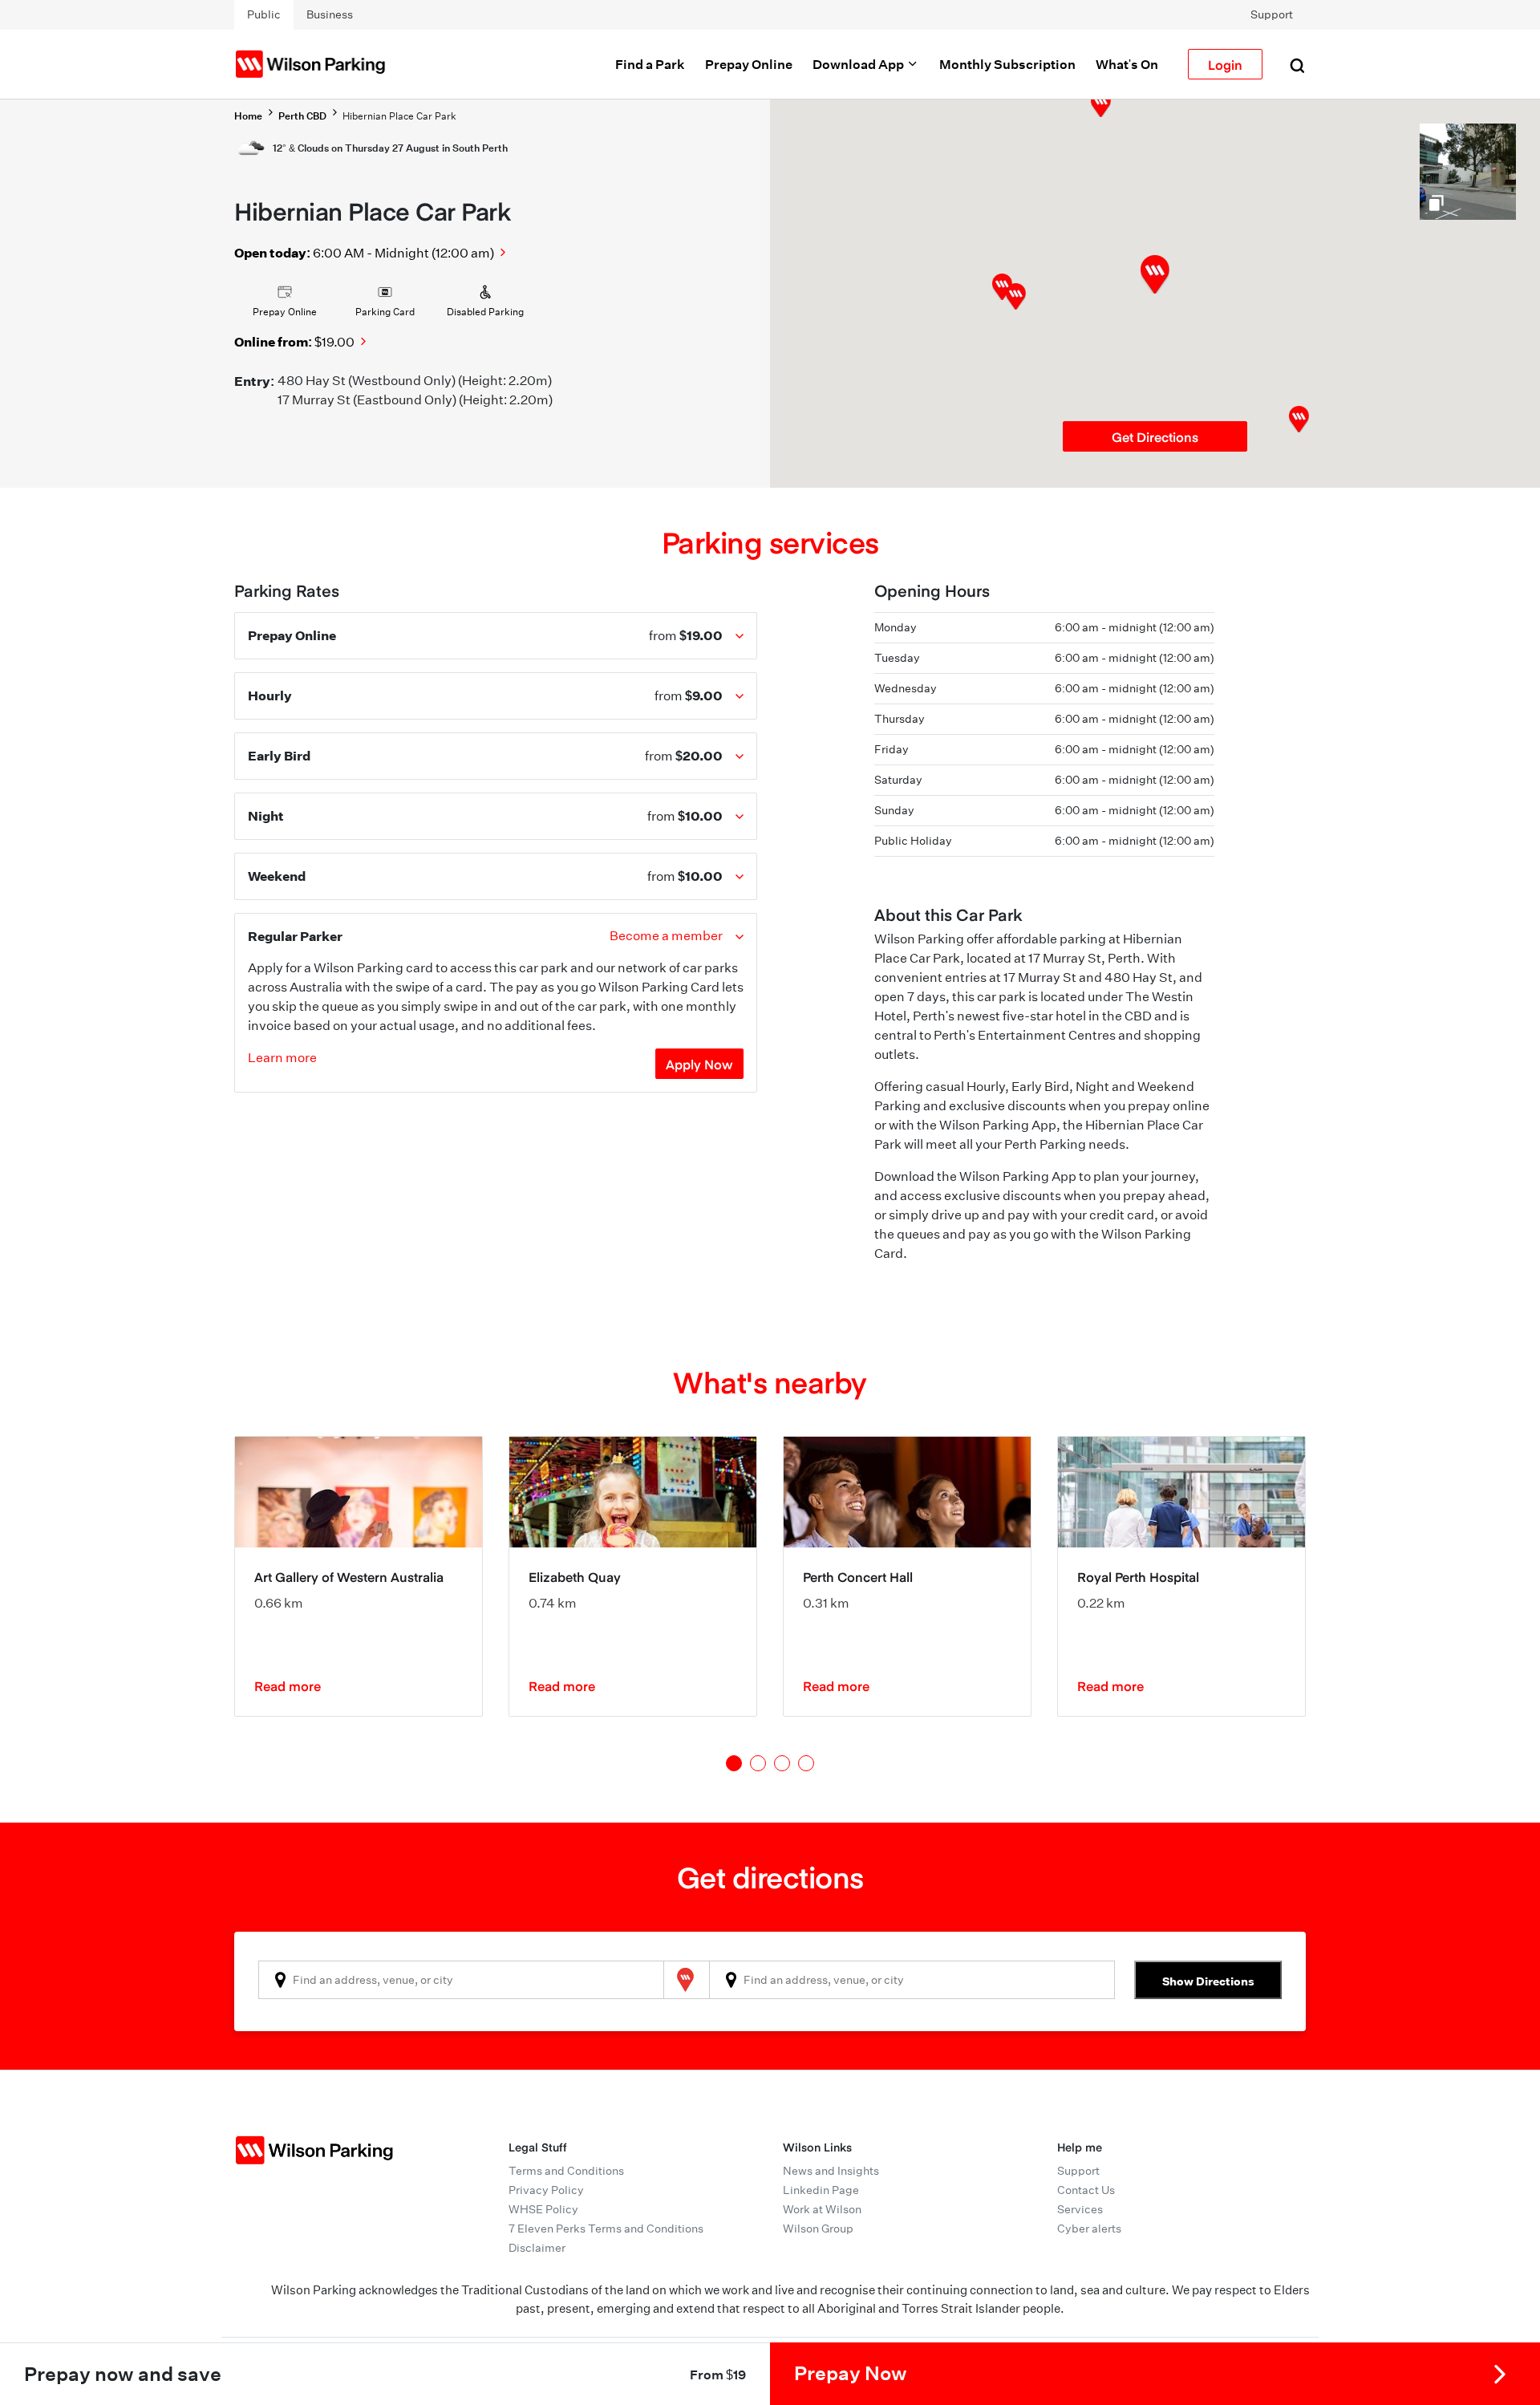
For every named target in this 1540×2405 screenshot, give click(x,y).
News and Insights (831, 2171)
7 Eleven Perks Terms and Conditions (606, 2229)
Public (264, 14)
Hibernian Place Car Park (399, 116)
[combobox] (461, 1980)
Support (1272, 14)
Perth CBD (302, 116)
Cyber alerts (1089, 2229)
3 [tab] (782, 1763)
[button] (1016, 296)
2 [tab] (758, 1763)
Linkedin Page (821, 2190)
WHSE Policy (543, 2209)
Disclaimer (537, 2248)
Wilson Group (818, 2229)
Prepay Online (749, 64)
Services (1080, 2209)
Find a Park (650, 64)
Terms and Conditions (566, 2171)
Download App (859, 64)
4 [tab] (806, 1763)
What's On (1127, 64)
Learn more (282, 1058)
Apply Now (699, 1064)
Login (1225, 64)
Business (330, 14)
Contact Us (1086, 2190)
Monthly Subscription (1007, 64)
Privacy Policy (546, 2190)
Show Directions (1208, 1981)
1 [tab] (734, 1763)
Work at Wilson (822, 2209)
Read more (288, 1685)
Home (248, 116)
